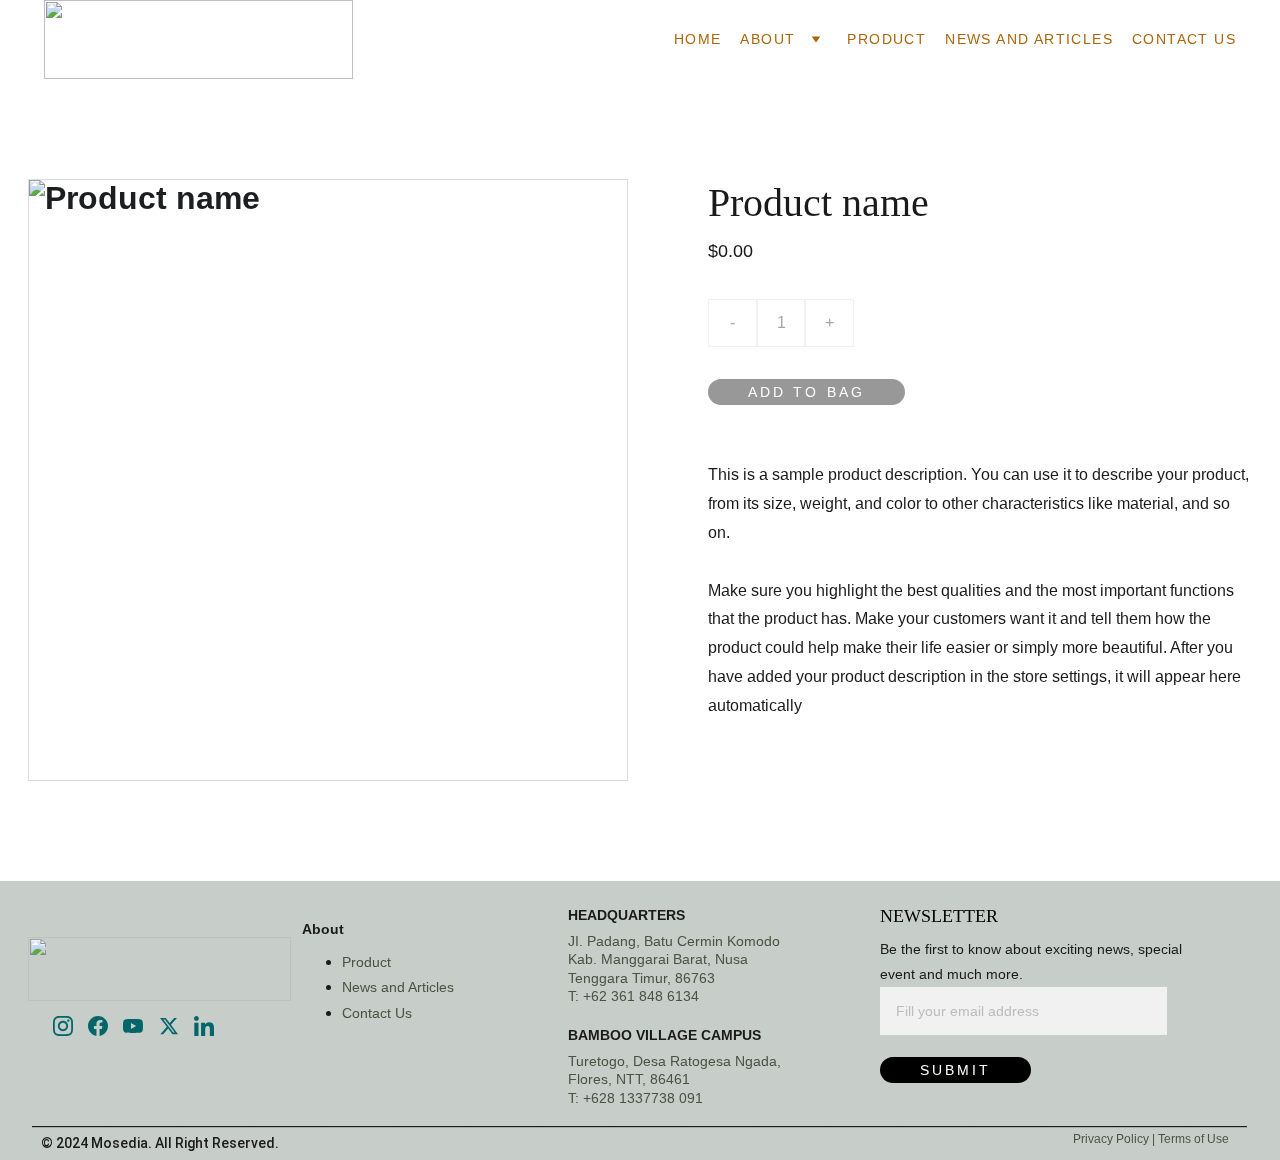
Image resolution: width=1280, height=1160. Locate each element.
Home (698, 39)
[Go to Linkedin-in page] (204, 1026)
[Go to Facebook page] (98, 1026)
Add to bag (806, 392)
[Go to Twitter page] (169, 1026)
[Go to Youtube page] (133, 1026)
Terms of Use (1193, 1139)
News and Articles (1029, 39)
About (767, 39)
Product (886, 39)
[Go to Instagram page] (63, 1026)
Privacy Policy (1112, 1139)
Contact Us (1184, 39)
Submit (955, 1070)
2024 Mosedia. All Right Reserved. (167, 1143)
